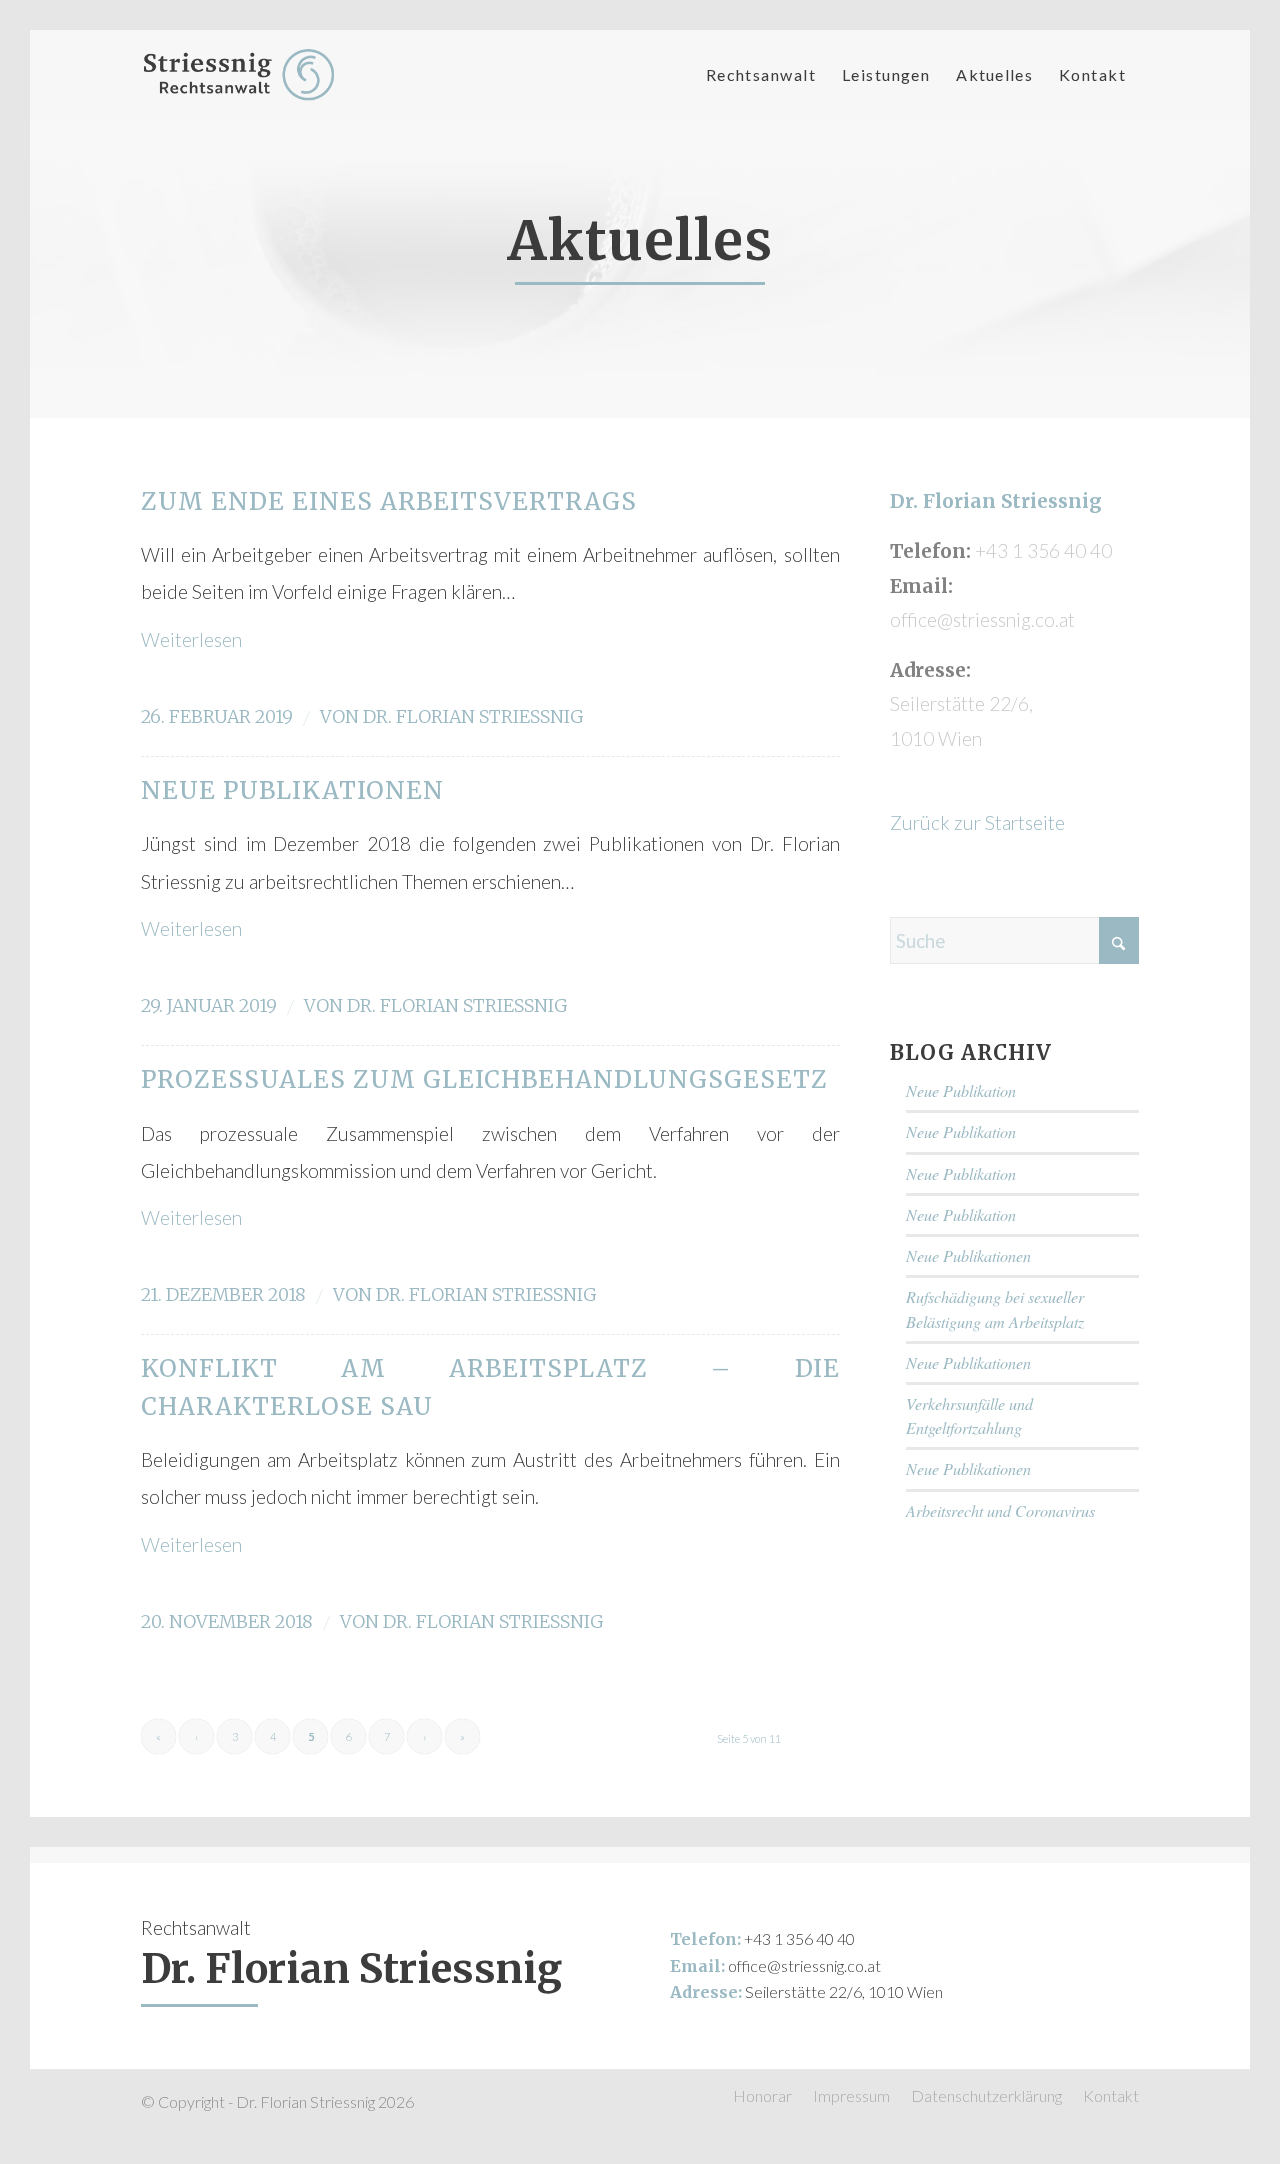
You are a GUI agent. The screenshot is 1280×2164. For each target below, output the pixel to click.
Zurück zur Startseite (977, 822)
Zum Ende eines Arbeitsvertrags (389, 501)
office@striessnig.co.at (804, 1965)
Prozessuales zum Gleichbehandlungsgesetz (484, 1079)
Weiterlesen (191, 639)
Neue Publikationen (292, 790)
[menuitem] (761, 75)
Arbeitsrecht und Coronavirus (1000, 1510)
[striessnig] (239, 75)
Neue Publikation (961, 1090)
